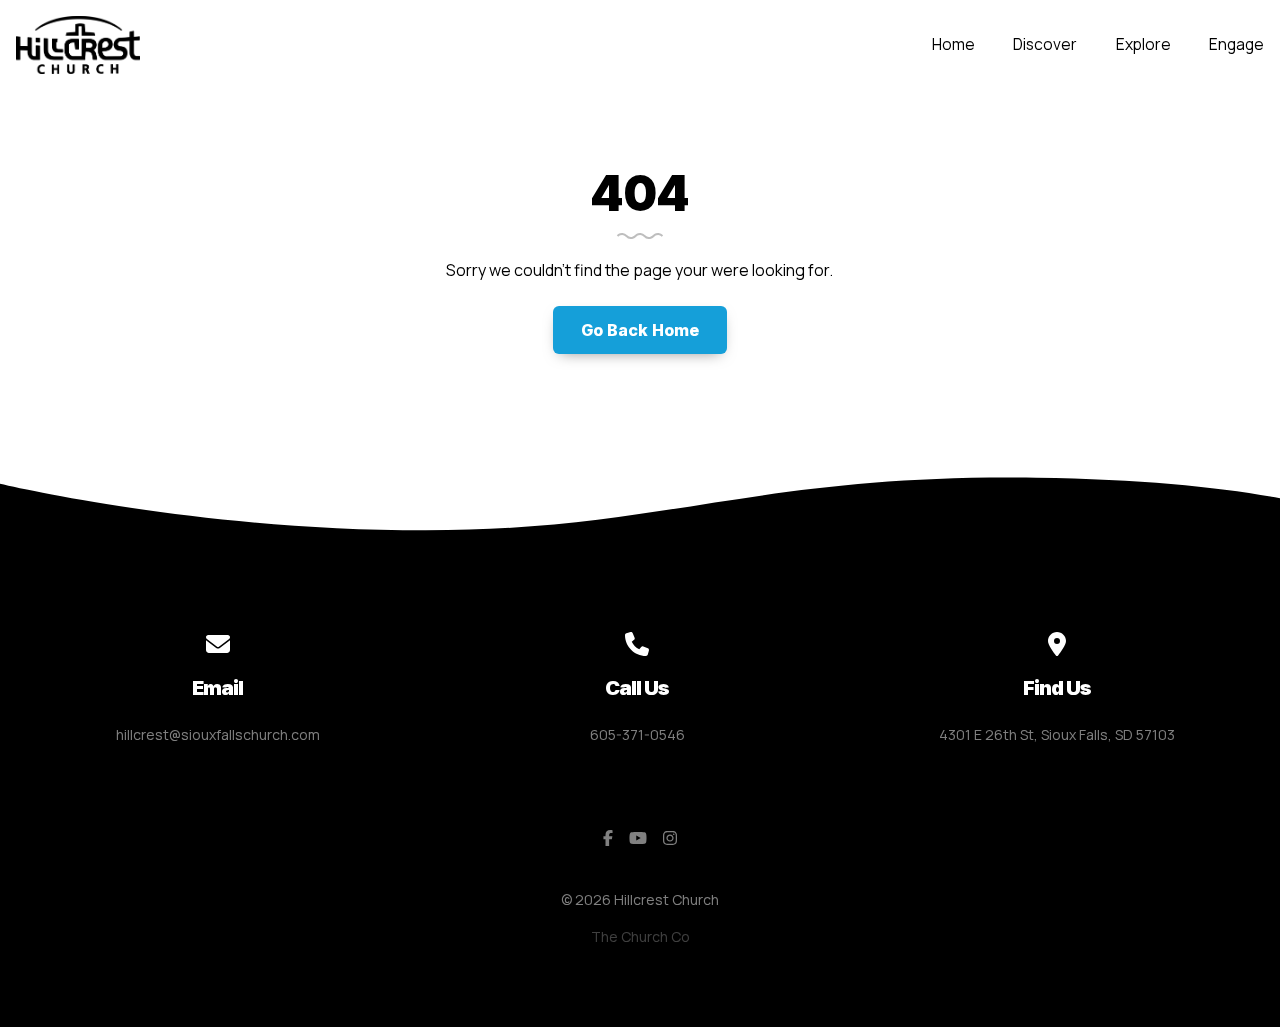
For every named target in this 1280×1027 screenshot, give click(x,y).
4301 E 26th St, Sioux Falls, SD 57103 (1057, 734)
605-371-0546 (637, 734)
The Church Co (640, 936)
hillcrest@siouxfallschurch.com (218, 734)
